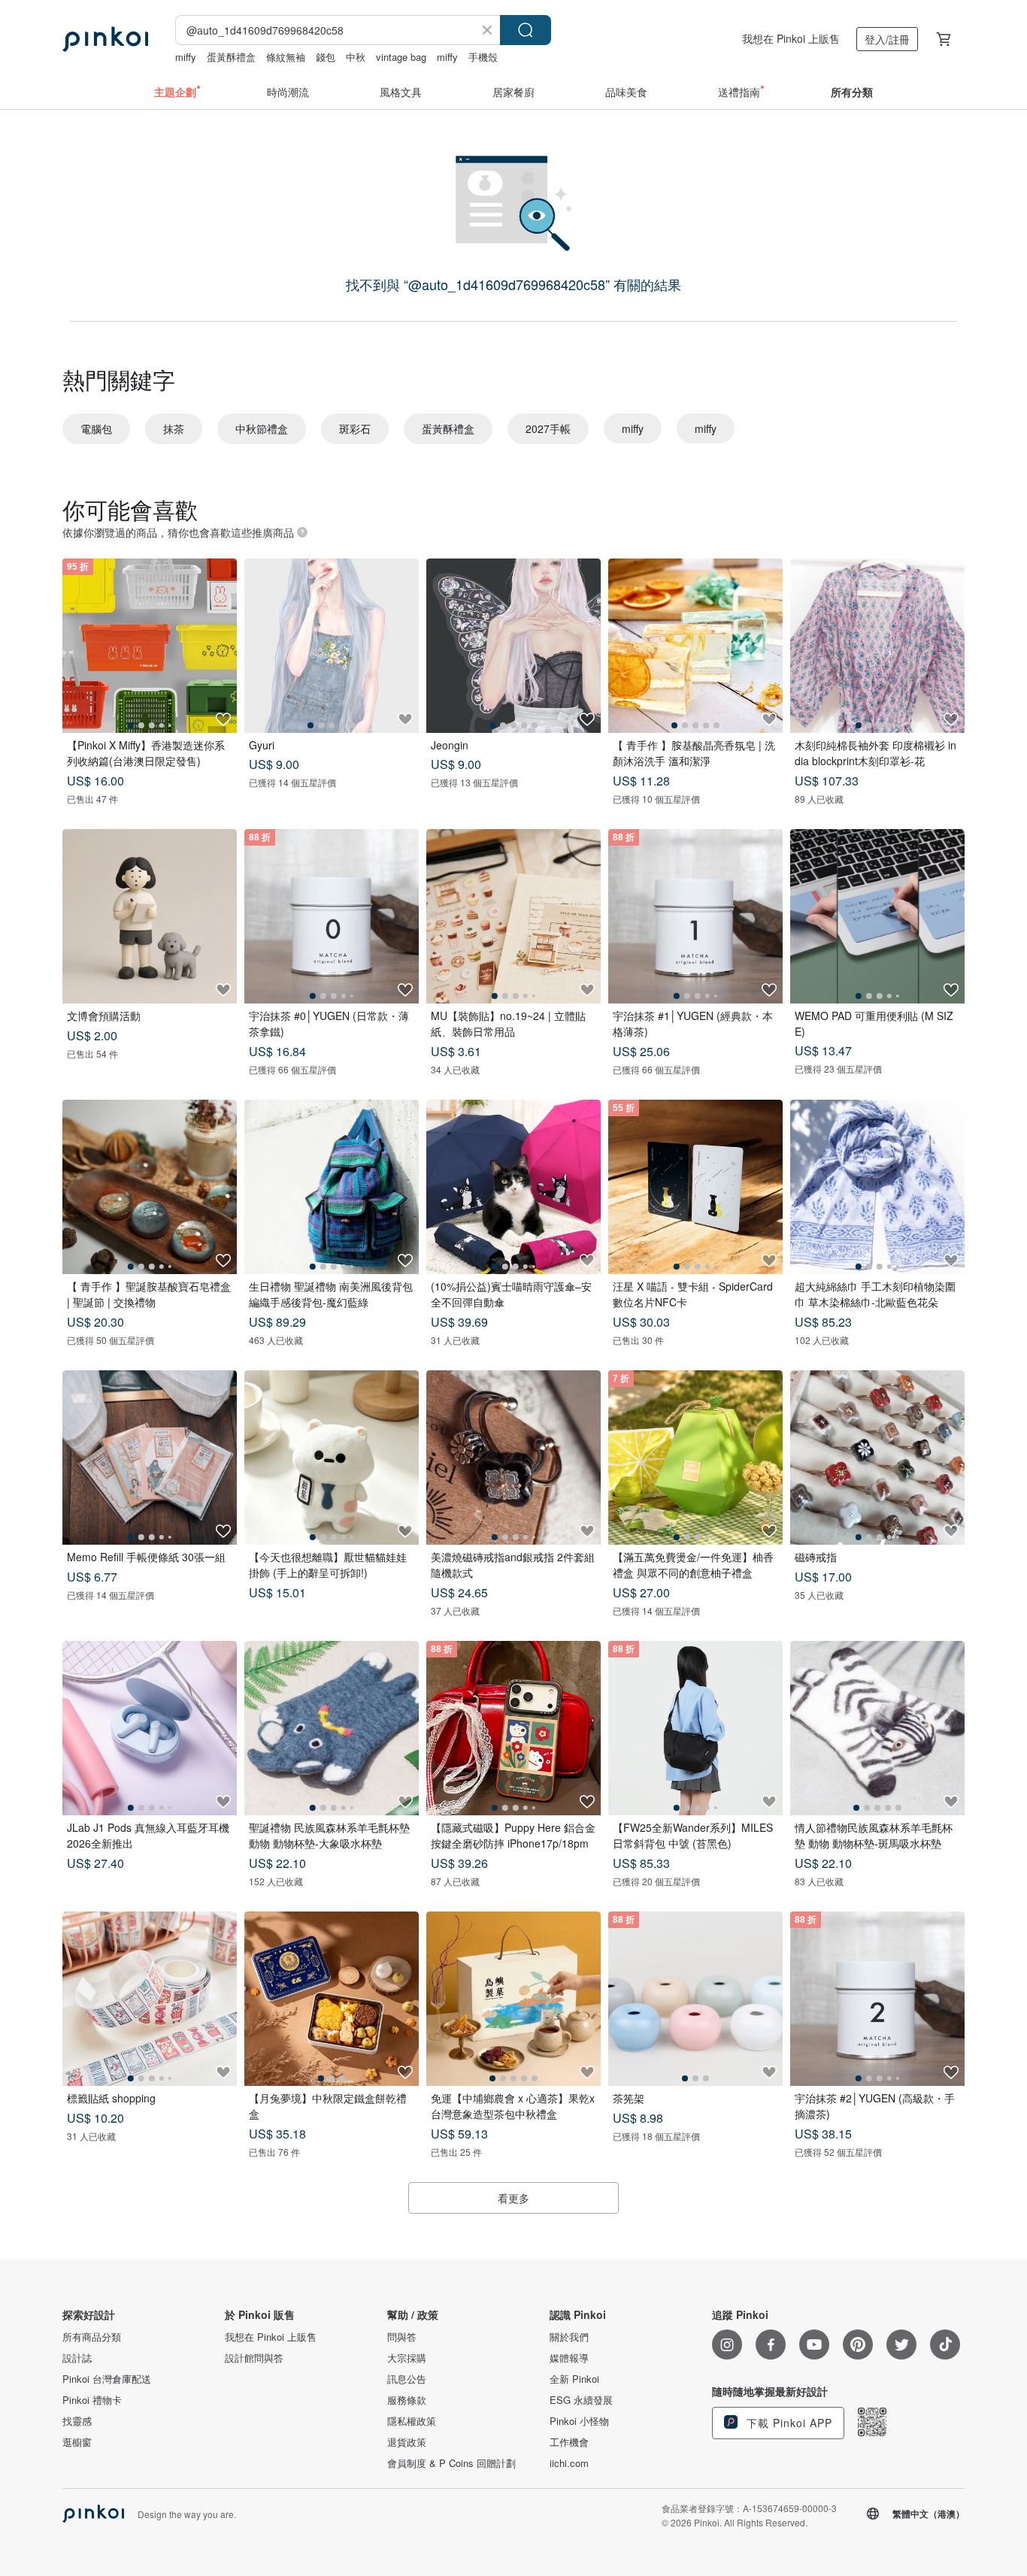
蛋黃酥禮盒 (231, 57)
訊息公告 (407, 2379)
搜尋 (526, 30)
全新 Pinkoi (574, 2379)
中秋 (356, 57)
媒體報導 (569, 2358)
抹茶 (174, 428)
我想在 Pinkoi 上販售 (791, 38)
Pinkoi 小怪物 (579, 2421)
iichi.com (569, 2463)
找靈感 (77, 2421)
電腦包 (96, 428)
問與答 (402, 2337)
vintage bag (401, 57)
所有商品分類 (92, 2337)
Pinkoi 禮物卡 (92, 2400)
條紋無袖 (286, 57)
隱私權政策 (412, 2421)
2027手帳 (548, 428)
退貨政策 (407, 2442)
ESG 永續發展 (581, 2400)
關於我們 (569, 2337)
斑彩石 (355, 428)
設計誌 (77, 2358)
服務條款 (407, 2400)
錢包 (326, 57)
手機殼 (483, 57)
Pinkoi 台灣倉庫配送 (107, 2379)
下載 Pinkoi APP (788, 2423)
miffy (186, 57)
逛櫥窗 (77, 2442)
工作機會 (569, 2442)
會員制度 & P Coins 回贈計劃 (451, 2463)
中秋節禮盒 (262, 428)
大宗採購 (407, 2358)
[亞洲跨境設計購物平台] (105, 39)
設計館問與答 (254, 2358)
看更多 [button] (513, 2198)
